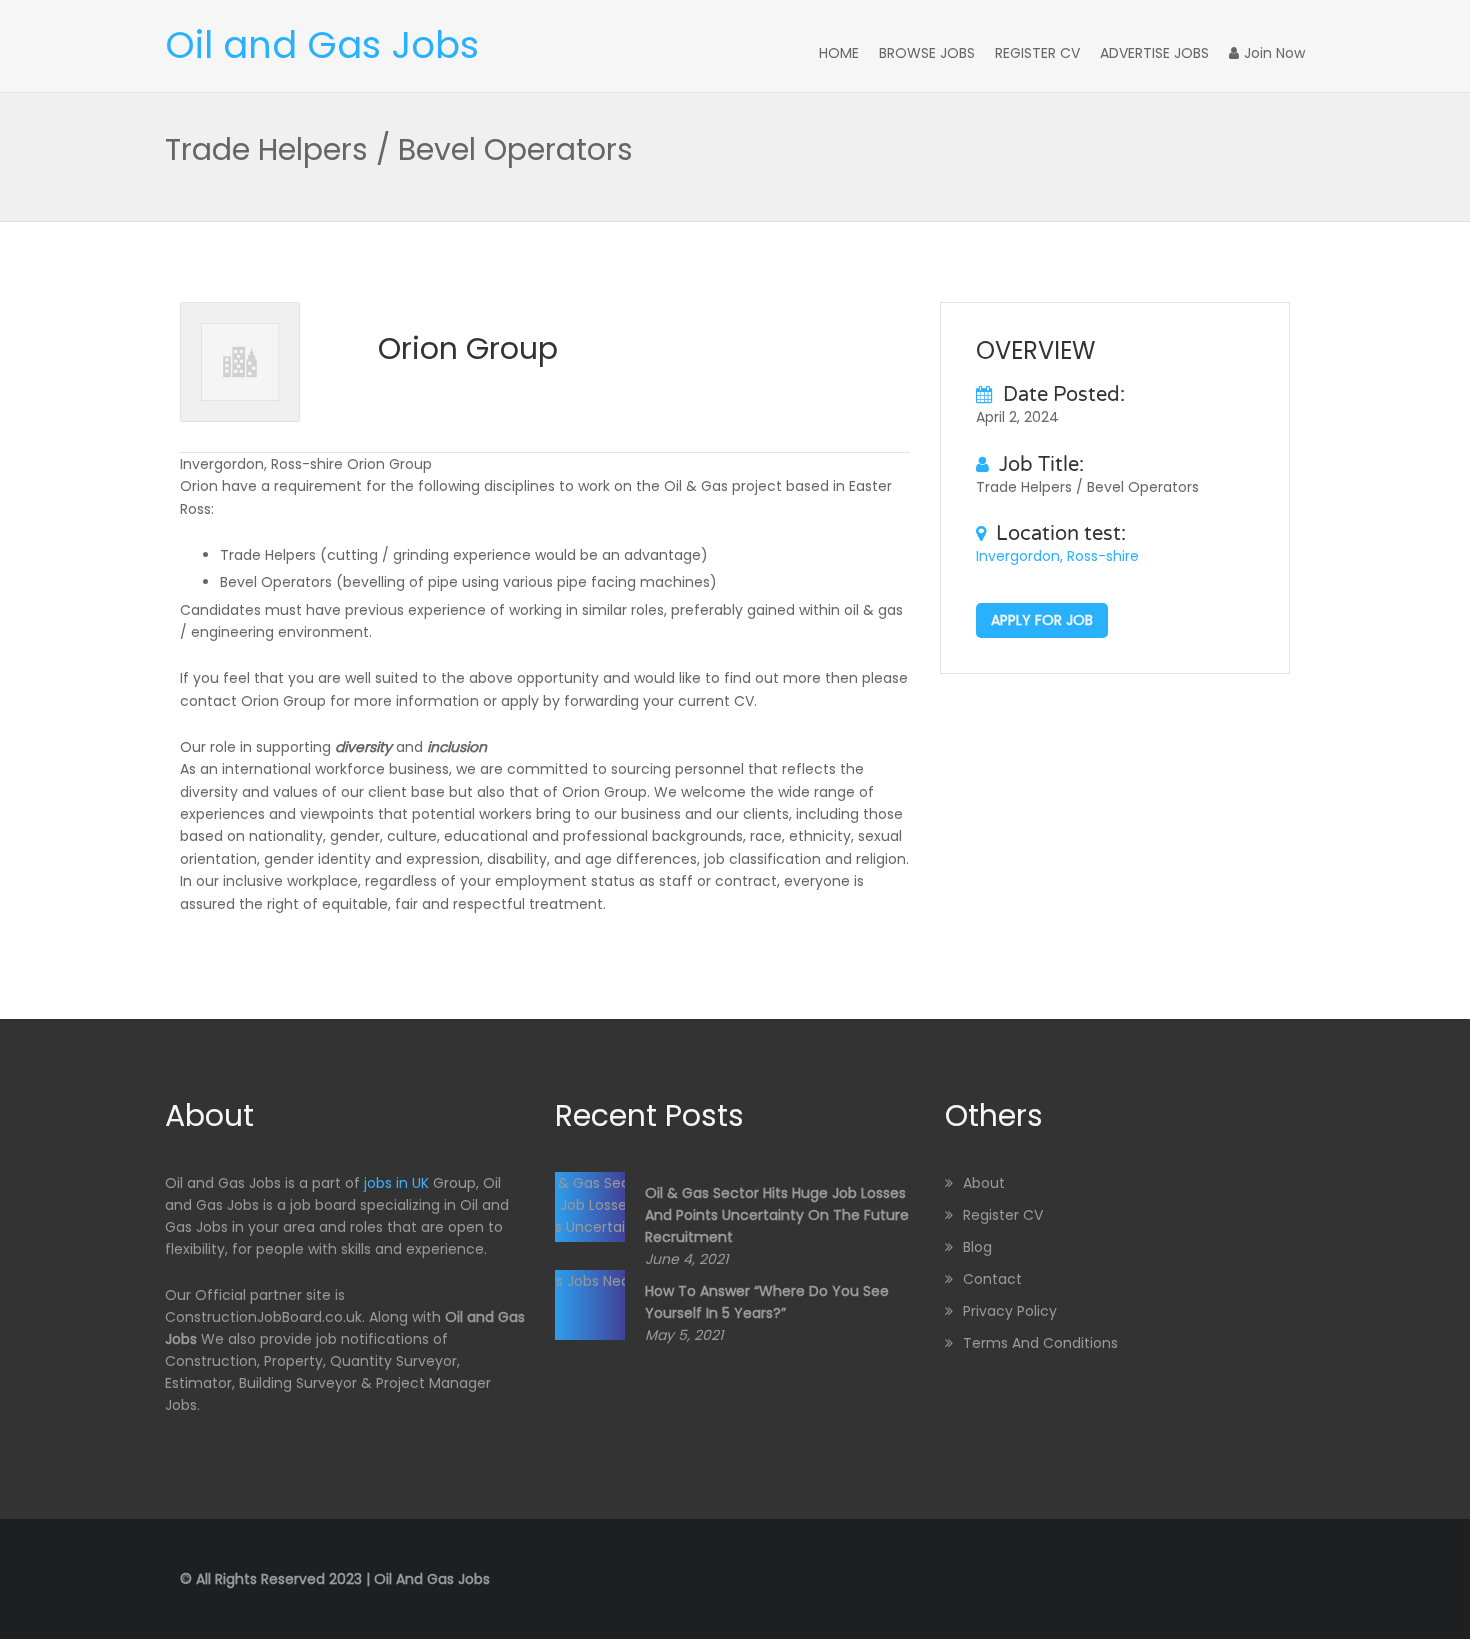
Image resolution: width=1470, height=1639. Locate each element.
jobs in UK (396, 1183)
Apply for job (1042, 620)
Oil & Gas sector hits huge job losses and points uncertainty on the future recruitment (777, 1215)
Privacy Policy (1010, 1311)
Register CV (1037, 53)
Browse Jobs (927, 53)
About (984, 1183)
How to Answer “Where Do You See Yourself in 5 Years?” (767, 1302)
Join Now (1274, 53)
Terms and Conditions (1040, 1343)
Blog (977, 1247)
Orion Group (468, 348)
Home (839, 53)
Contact (992, 1279)
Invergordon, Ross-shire (1057, 556)
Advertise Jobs (1154, 53)
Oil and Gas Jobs (322, 45)
